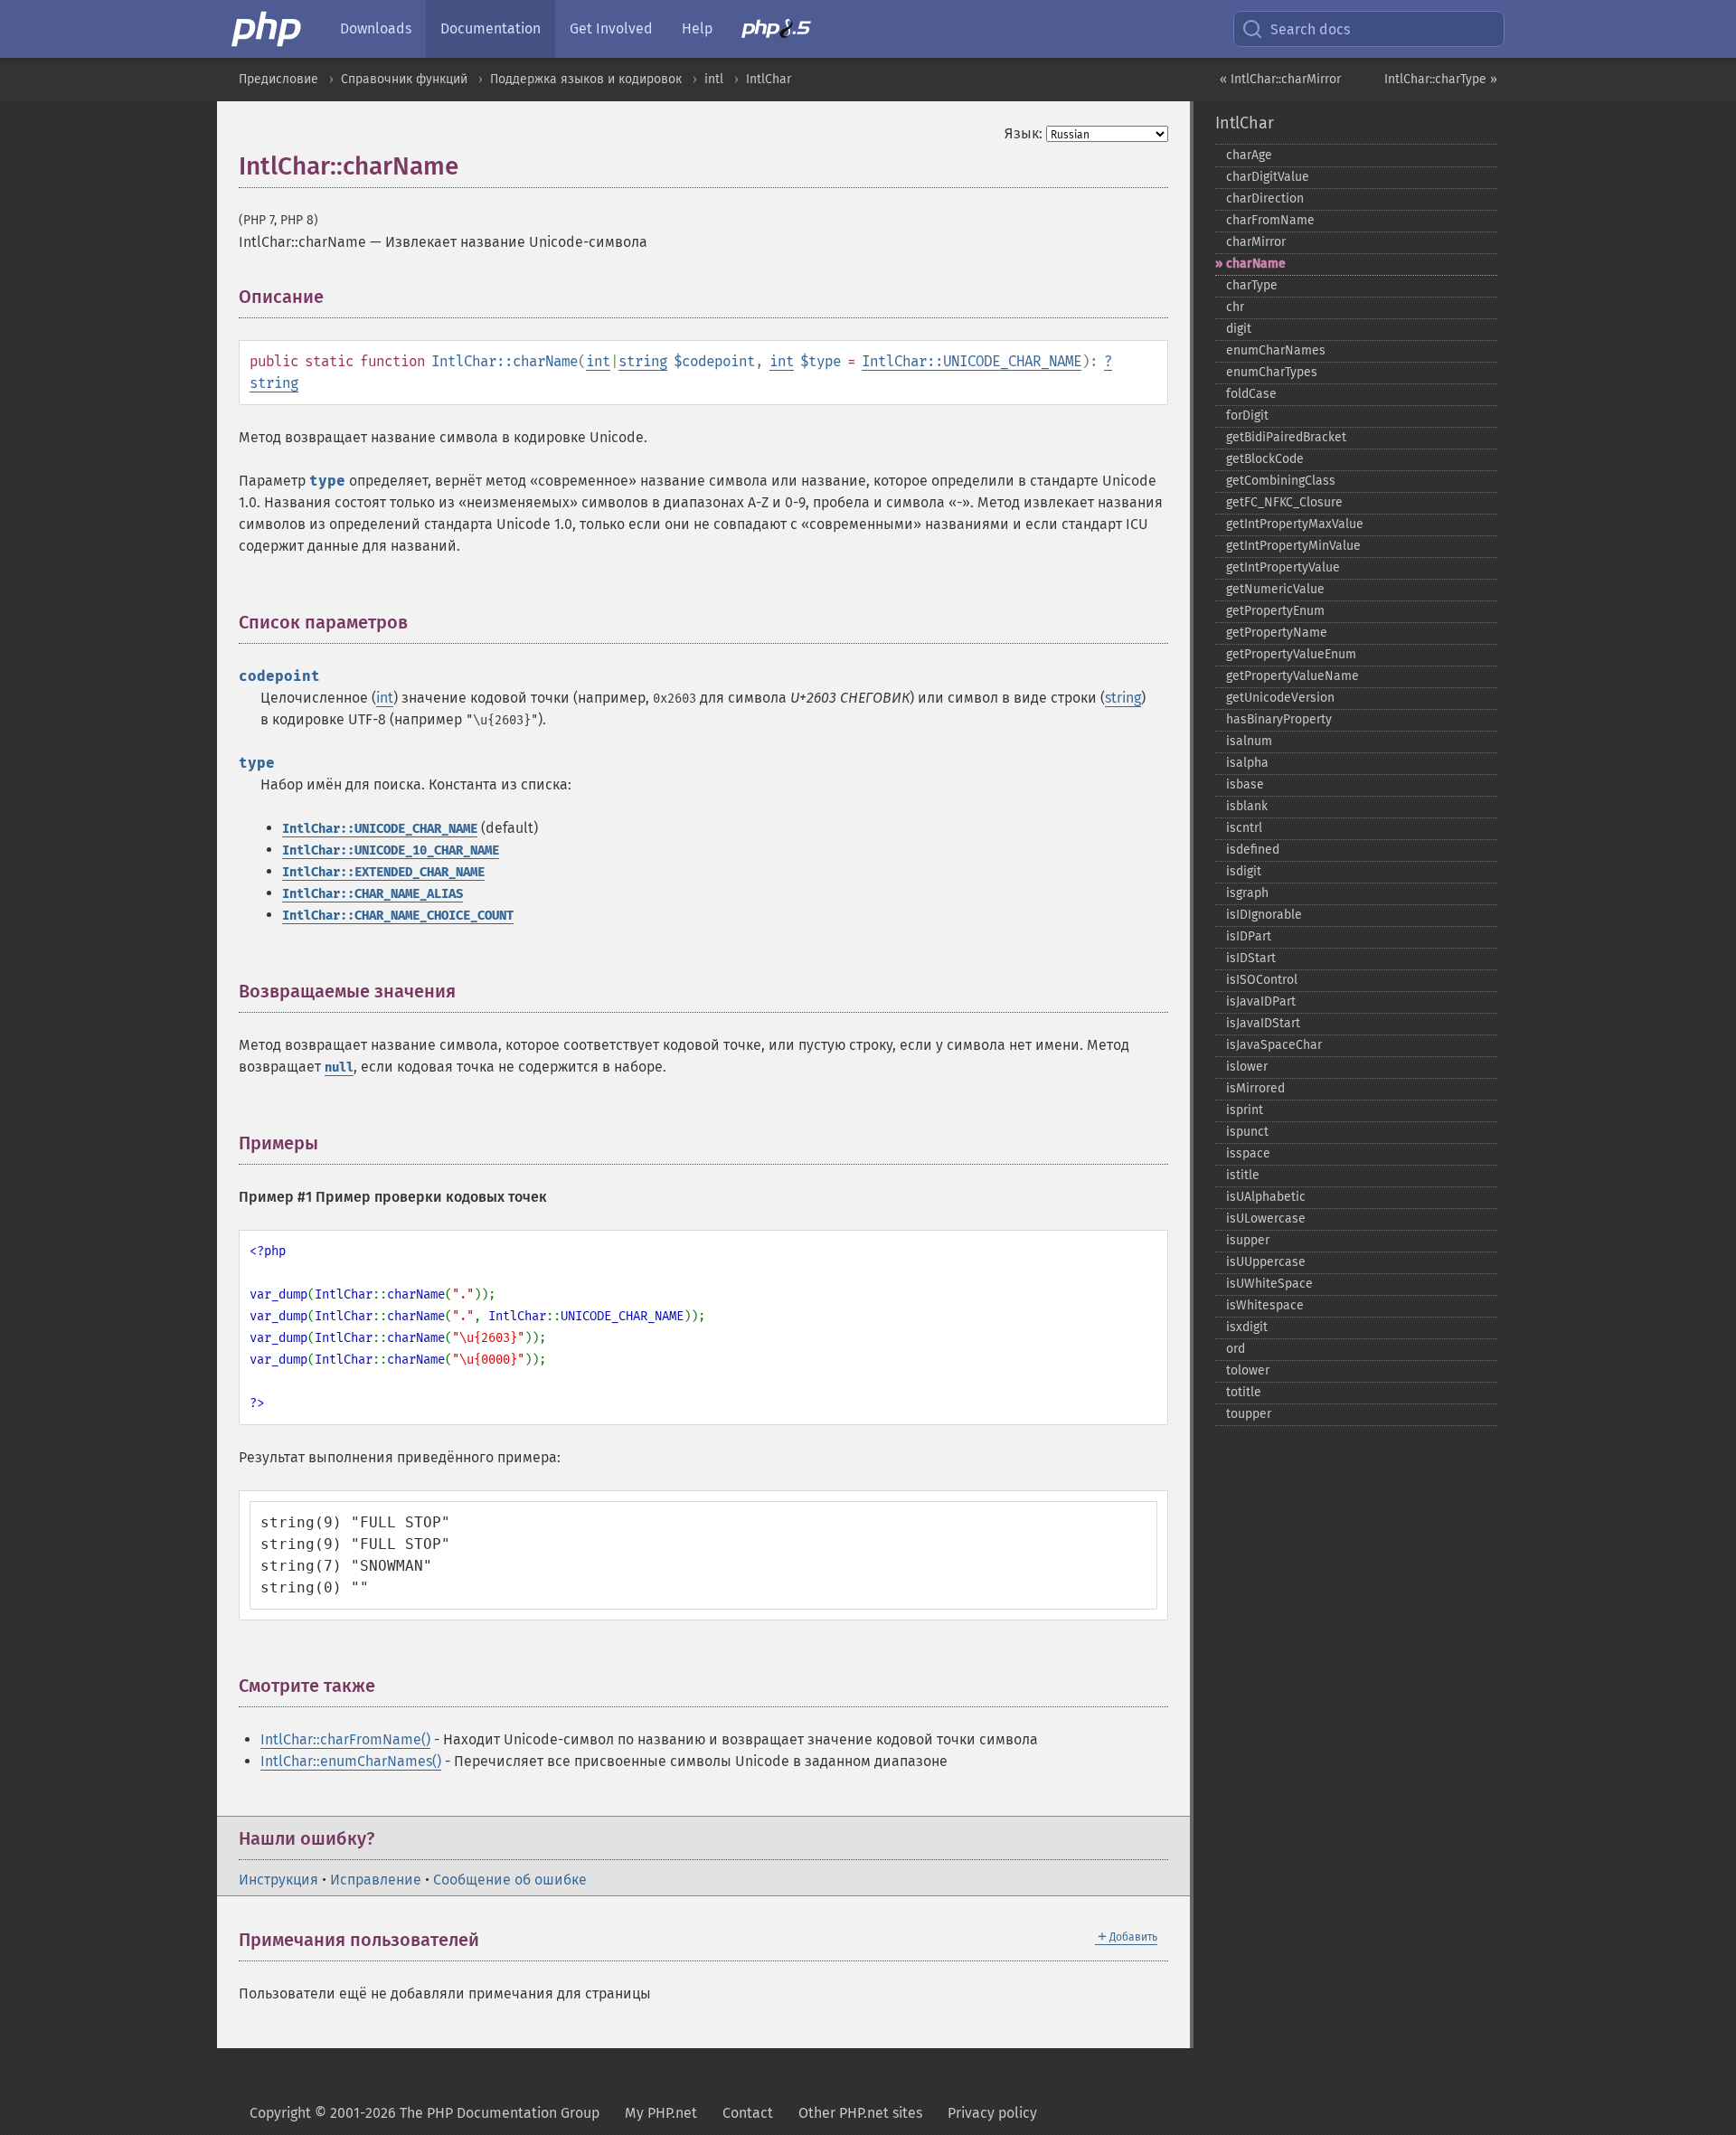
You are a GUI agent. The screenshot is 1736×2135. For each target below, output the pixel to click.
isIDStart (1251, 958)
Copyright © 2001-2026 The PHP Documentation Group (425, 2113)
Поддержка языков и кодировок (586, 79)
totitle (1244, 1392)
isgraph (1247, 893)
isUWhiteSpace (1269, 1284)
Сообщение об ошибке (510, 1880)
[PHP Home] (268, 29)
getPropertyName (1277, 633)
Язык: (1024, 133)
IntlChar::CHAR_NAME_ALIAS (373, 894)
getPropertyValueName (1293, 676)
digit (1239, 329)
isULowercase (1266, 1219)
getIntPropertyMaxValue (1295, 524)
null (339, 1067)
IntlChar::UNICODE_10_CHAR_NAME (391, 850)
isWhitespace (1265, 1305)
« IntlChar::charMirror (1280, 79)
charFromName (1270, 220)
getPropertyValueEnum (1291, 654)
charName (1256, 264)
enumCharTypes (1272, 372)
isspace (1248, 1153)
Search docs (1310, 29)
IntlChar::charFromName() (345, 1739)
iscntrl (1244, 828)
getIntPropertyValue (1283, 567)
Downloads (376, 28)
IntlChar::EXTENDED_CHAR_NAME (383, 872)
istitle (1243, 1175)
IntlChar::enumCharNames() (351, 1761)
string (643, 361)
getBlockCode (1265, 459)
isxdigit (1247, 1327)
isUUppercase (1266, 1262)
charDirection (1265, 198)
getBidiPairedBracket (1286, 437)
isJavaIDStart (1263, 1023)
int (598, 361)
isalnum (1249, 741)
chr (1235, 307)
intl (714, 79)
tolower (1248, 1370)
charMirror (1256, 242)
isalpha (1247, 763)
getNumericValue (1275, 589)
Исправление (376, 1880)
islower (1247, 1067)
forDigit (1247, 416)
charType (1252, 285)
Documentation (491, 28)
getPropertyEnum (1275, 611)
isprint (1245, 1110)
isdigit (1244, 871)
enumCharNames (1276, 350)
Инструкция (278, 1880)
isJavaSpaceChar (1274, 1045)
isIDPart (1249, 936)
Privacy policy (992, 2113)
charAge (1249, 155)
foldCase (1251, 394)
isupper (1248, 1240)
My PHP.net (661, 2113)
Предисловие (278, 79)
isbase (1245, 784)
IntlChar (769, 79)
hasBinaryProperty (1279, 719)
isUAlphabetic (1266, 1197)
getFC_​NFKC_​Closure (1284, 502)
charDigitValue (1268, 177)
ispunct (1247, 1132)
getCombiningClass (1281, 481)
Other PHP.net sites (860, 2113)
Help (697, 28)
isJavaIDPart (1261, 1001)
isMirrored (1255, 1088)
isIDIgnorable (1264, 915)
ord (1236, 1349)
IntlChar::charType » (1441, 79)
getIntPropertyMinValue (1293, 546)
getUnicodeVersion (1280, 698)
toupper (1249, 1414)
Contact (748, 2113)
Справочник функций (404, 79)
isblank (1247, 806)
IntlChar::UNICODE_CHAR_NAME (972, 361)
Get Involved (611, 28)
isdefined (1253, 850)
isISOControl (1262, 980)
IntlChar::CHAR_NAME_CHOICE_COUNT (398, 916)
